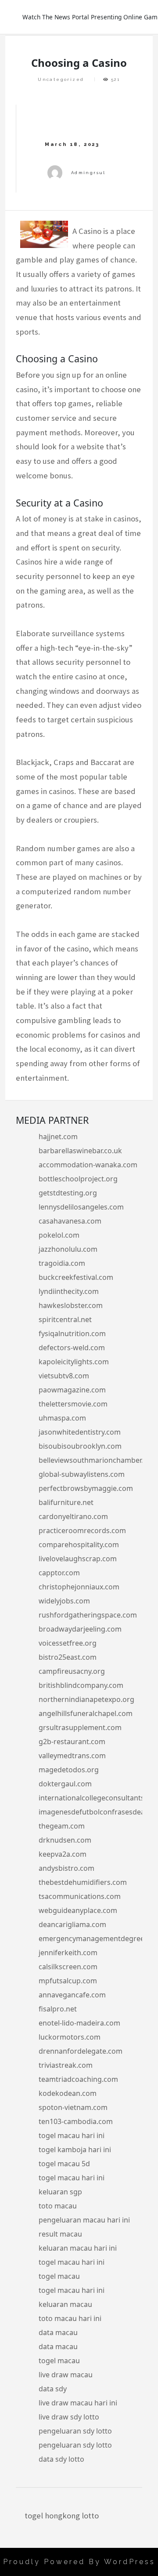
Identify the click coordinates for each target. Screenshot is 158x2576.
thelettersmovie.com (73, 1404)
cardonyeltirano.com (73, 1516)
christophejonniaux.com (79, 1587)
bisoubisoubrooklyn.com (80, 1446)
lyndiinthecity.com (69, 1291)
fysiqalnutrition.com (72, 1334)
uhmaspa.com (62, 1418)
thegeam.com (62, 1826)
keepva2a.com (63, 1854)
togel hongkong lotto (62, 2516)
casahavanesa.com (70, 1221)
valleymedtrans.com (72, 1756)
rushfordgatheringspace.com (88, 1615)
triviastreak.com (66, 2065)
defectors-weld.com (72, 1348)
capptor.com (59, 1573)
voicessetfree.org (68, 1643)
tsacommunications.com (80, 1896)
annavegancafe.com (72, 1995)
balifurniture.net (66, 1502)
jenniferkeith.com (68, 1953)
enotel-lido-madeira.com (79, 2023)
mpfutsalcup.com (68, 1981)
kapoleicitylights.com (74, 1362)
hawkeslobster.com (71, 1305)
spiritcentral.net (65, 1319)
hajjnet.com (58, 1137)
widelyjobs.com (64, 1601)
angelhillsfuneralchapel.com (86, 1713)
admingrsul (88, 173)
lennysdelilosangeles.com (81, 1207)
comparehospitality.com (79, 1545)
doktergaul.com (65, 1784)
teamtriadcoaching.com (78, 2079)
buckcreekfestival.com (76, 1277)
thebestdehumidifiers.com (83, 1882)
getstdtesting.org (68, 1193)
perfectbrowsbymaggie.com (86, 1488)
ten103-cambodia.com (76, 2121)
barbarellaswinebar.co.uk (80, 1151)
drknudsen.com (65, 1840)
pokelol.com (59, 1235)
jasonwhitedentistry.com (80, 1432)
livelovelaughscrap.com (78, 1559)
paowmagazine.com (72, 1390)
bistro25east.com (68, 1657)
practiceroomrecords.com (82, 1530)
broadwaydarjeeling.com (80, 1629)
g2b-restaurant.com (72, 1742)
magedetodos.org (69, 1770)
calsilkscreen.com (68, 1967)
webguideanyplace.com (78, 1910)
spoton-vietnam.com (73, 2107)
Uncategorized (61, 79)
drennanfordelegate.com (81, 2051)
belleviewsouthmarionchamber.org (97, 1460)
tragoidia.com (62, 1263)
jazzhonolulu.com (68, 1249)
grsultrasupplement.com (80, 1727)
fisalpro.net (58, 2009)
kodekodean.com (68, 2093)
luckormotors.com (70, 2037)
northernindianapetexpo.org (86, 1699)
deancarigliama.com (72, 1924)
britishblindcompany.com (81, 1685)
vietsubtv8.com (64, 1376)
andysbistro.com (66, 1868)
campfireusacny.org (72, 1671)
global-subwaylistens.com (82, 1474)
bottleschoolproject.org (78, 1179)
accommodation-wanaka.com (88, 1165)
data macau (58, 2332)
